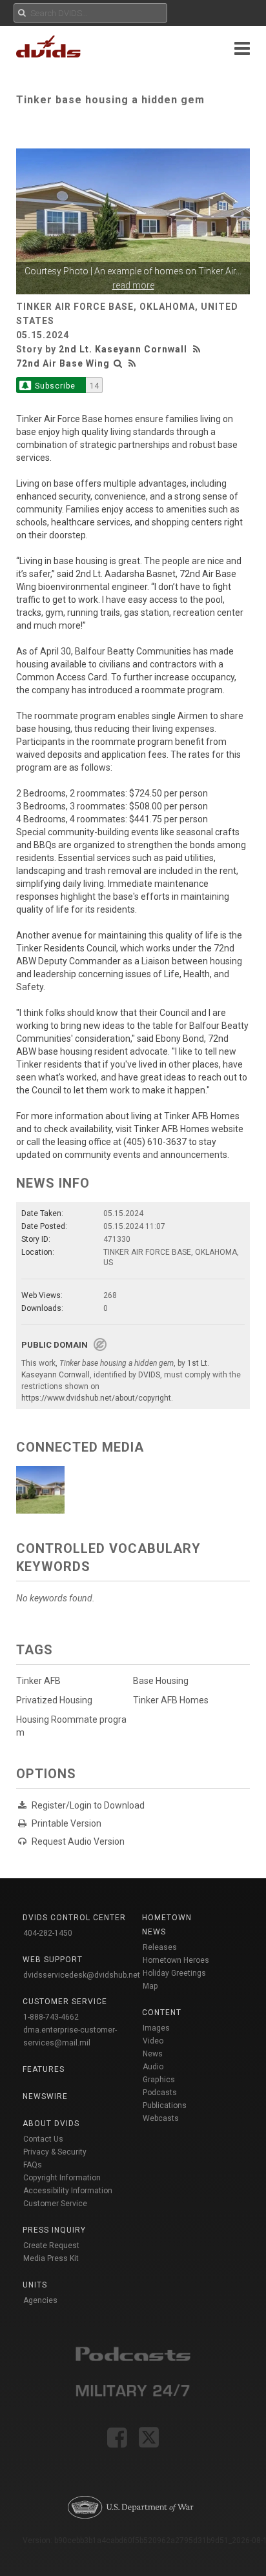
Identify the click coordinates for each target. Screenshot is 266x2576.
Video (153, 2041)
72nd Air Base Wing (63, 363)
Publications (165, 2105)
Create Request (51, 2246)
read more (133, 285)
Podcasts (160, 2093)
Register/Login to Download (88, 1805)
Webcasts (161, 2118)
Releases (160, 1947)
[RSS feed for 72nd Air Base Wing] (132, 363)
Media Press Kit (51, 2258)
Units (35, 2285)
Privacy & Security (55, 2152)
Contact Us (43, 2139)
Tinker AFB (38, 1681)
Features (44, 2069)
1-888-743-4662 (51, 2017)
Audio (153, 2067)
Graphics (159, 2080)
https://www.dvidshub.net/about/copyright (96, 1398)
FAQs (33, 2165)
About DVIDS (51, 2124)
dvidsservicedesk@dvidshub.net (82, 1975)
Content (162, 2013)
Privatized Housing (54, 1700)
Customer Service (55, 2204)
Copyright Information (62, 2178)
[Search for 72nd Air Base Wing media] (118, 363)
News (153, 2054)
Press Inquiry (54, 2230)
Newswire (45, 2096)
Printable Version (66, 1823)
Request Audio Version (78, 1841)
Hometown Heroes (176, 1960)
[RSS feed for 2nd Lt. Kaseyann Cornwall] (198, 349)
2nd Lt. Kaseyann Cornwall (123, 349)
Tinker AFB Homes (171, 1700)
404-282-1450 (48, 1933)
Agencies (40, 2300)
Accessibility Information (68, 2191)
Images (156, 2028)
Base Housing (161, 1681)
